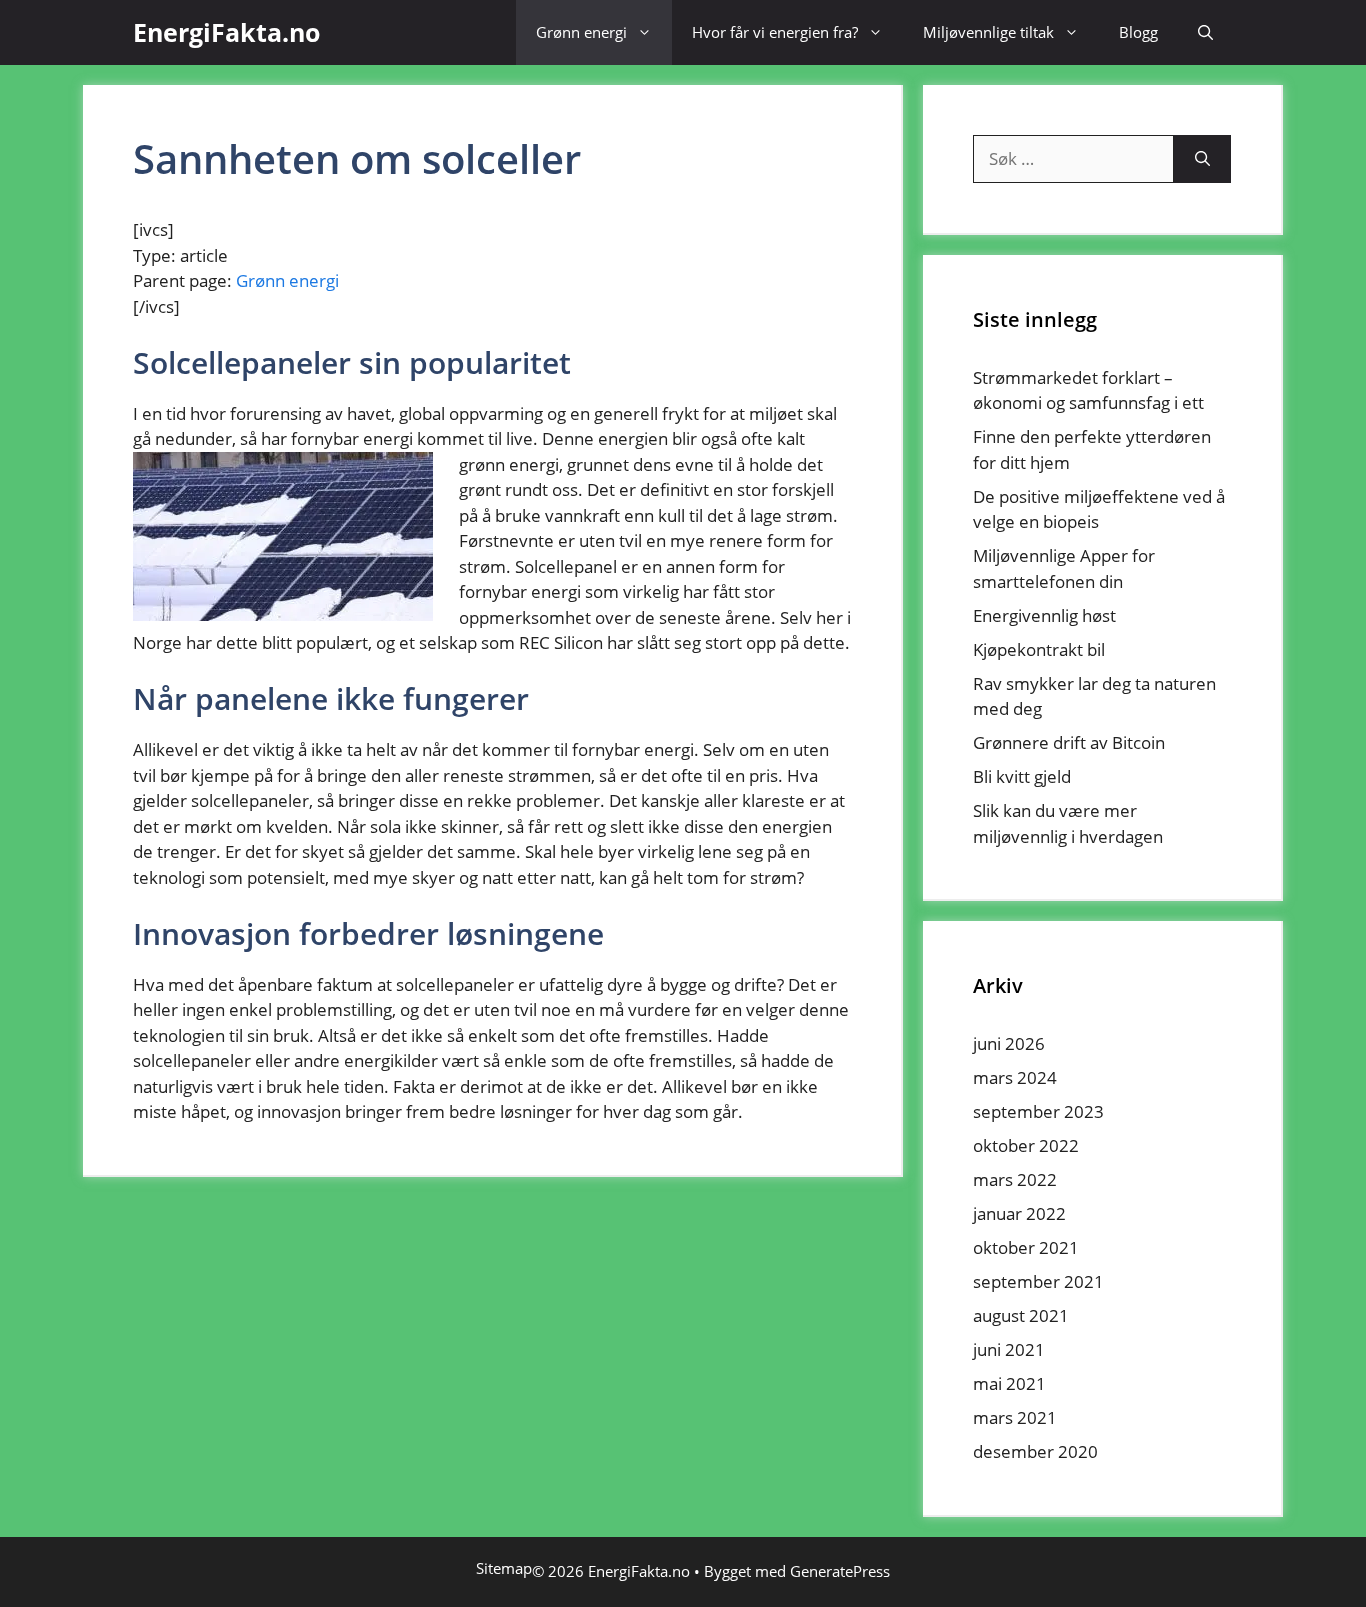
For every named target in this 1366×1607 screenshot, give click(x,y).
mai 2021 (1009, 1383)
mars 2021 (1015, 1417)
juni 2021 (1009, 1349)
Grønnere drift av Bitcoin (1069, 742)
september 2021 (1038, 1281)
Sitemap (504, 1568)
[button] (1205, 32)
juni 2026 (1009, 1043)
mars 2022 (1015, 1179)
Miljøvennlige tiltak (988, 32)
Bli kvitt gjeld (1022, 776)
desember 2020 (1035, 1451)
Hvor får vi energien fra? (775, 32)
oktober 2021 (1026, 1247)
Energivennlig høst (1044, 615)
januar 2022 (1019, 1213)
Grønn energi (581, 32)
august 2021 (1021, 1315)
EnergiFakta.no (226, 32)
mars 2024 (1015, 1077)
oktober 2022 (1026, 1145)
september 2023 (1038, 1111)
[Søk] (1202, 159)
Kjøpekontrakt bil (1039, 649)
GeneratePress (840, 1571)
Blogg (1138, 32)
